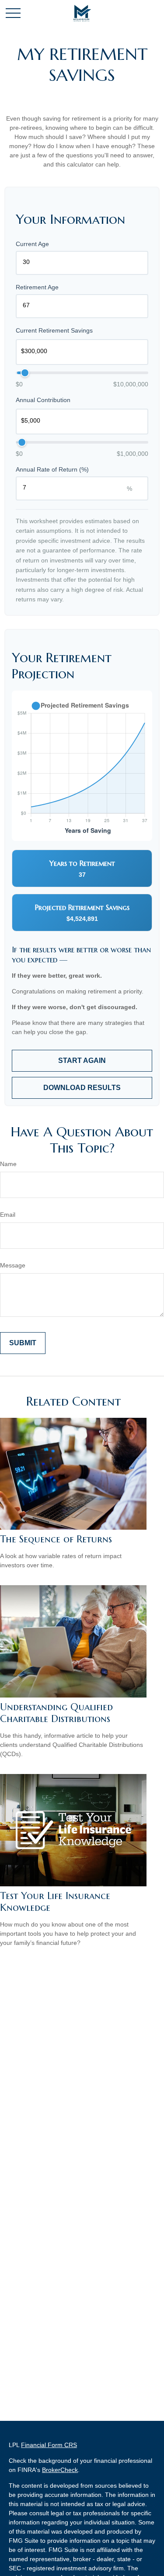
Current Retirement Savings (54, 330)
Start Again (82, 1061)
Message (13, 1265)
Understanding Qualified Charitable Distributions (56, 1713)
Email (8, 1215)
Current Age (32, 244)
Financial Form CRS (49, 2445)
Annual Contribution (43, 400)
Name (8, 1164)
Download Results (82, 1088)
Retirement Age (37, 287)
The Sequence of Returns (56, 1539)
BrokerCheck (60, 2470)
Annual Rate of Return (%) (52, 469)
